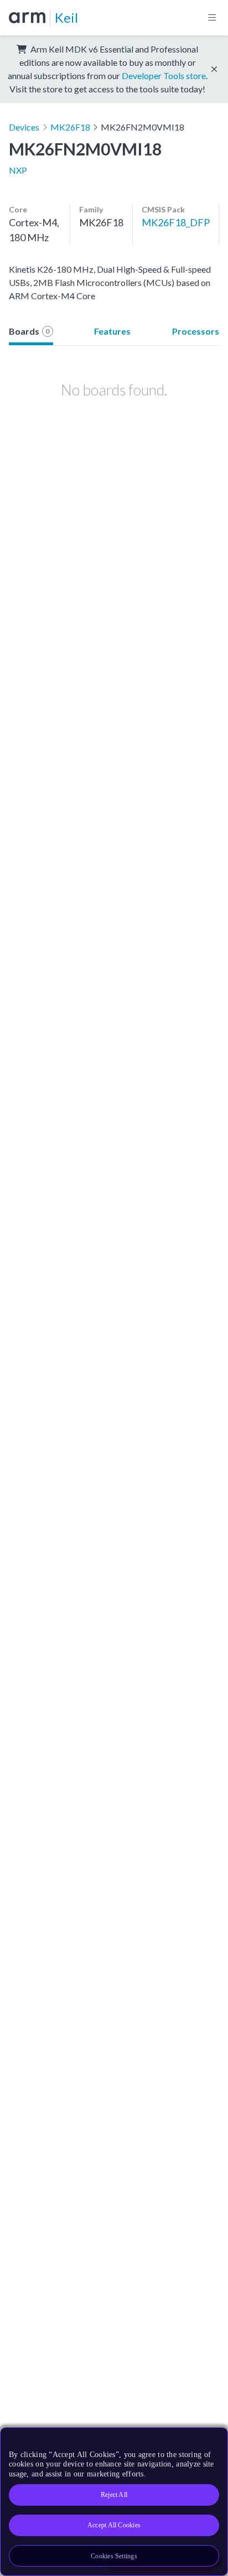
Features (112, 331)
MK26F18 (70, 127)
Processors (196, 331)
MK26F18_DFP (176, 222)
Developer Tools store (164, 76)
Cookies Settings (114, 2556)
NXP (18, 170)
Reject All (114, 2495)
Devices (24, 127)
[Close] (213, 2440)
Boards (29, 331)
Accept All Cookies (114, 2525)
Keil (66, 17)
